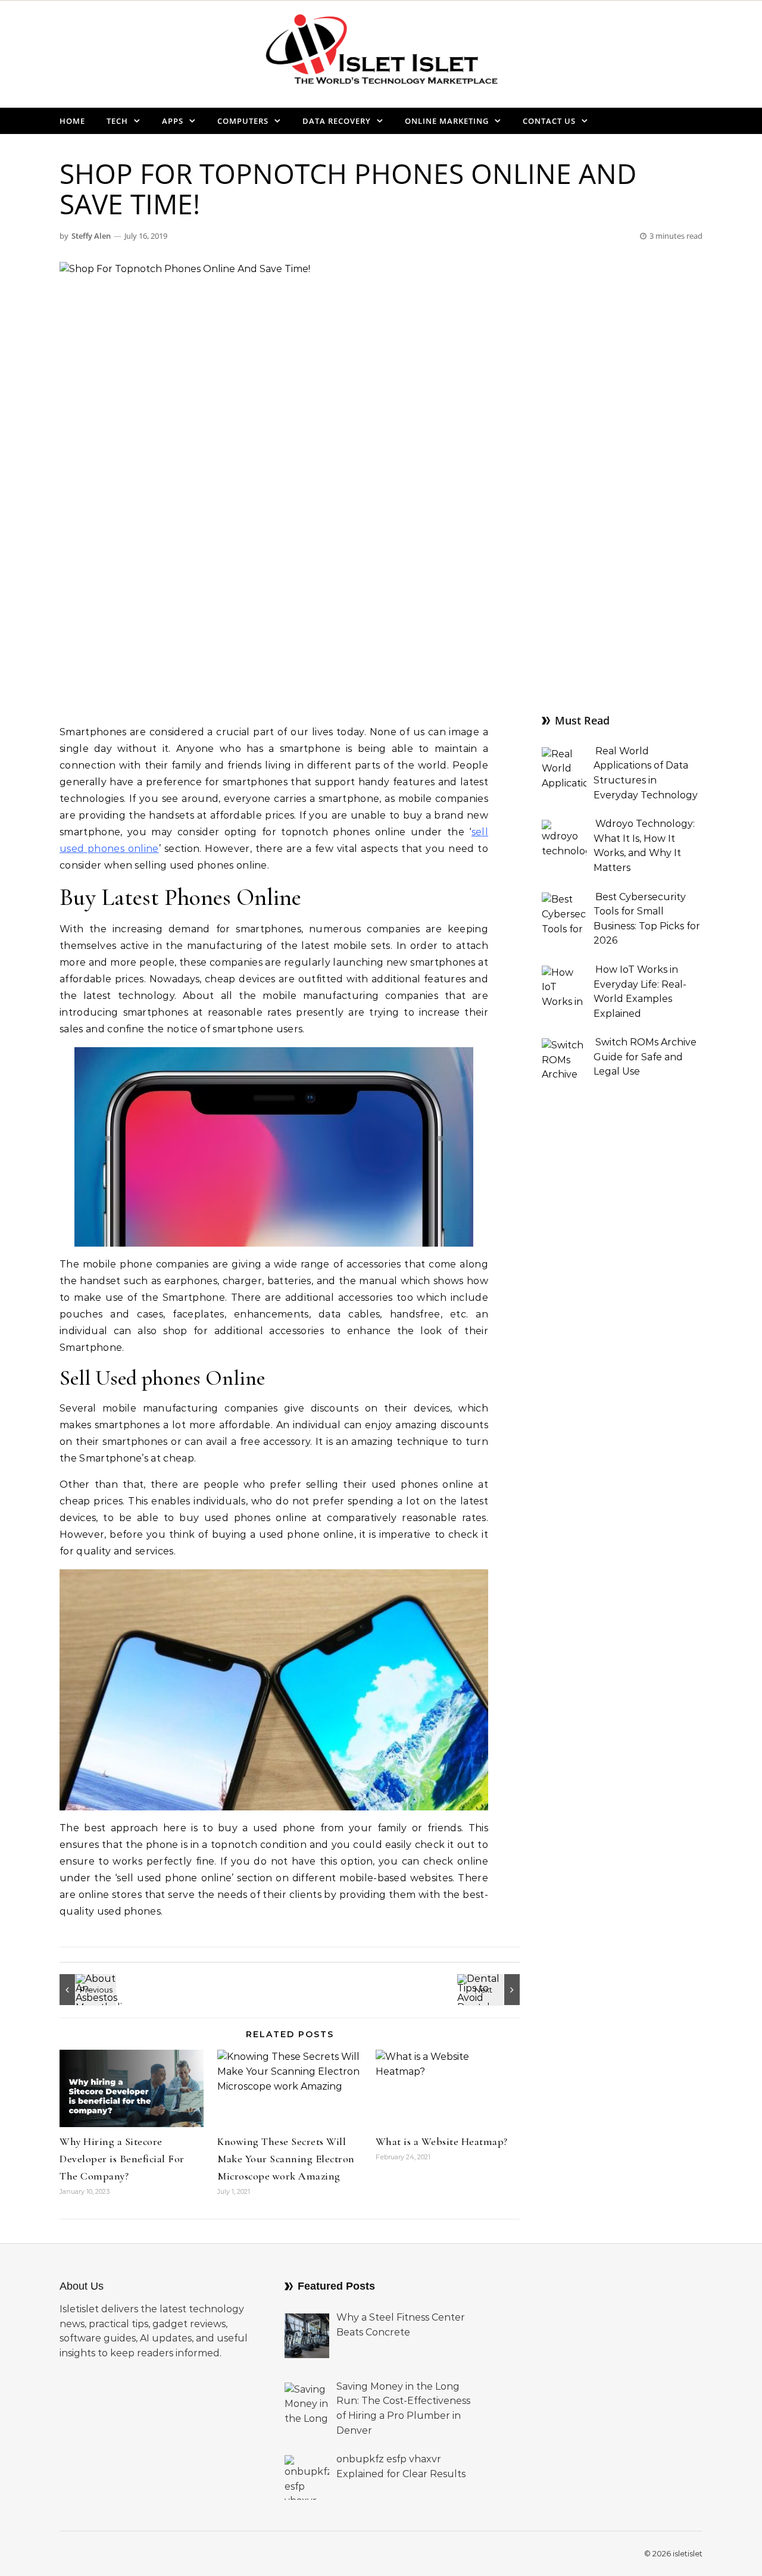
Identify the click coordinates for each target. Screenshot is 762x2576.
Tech (117, 121)
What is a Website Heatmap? (442, 2141)
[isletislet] (381, 54)
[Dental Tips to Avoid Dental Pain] (493, 1990)
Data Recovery (337, 121)
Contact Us (549, 121)
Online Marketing (447, 121)
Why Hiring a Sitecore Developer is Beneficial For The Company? (122, 2159)
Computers (243, 121)
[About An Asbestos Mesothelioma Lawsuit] (86, 1990)
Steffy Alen (91, 236)
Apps (173, 121)
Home (72, 121)
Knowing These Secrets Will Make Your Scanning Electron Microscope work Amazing (286, 2159)
